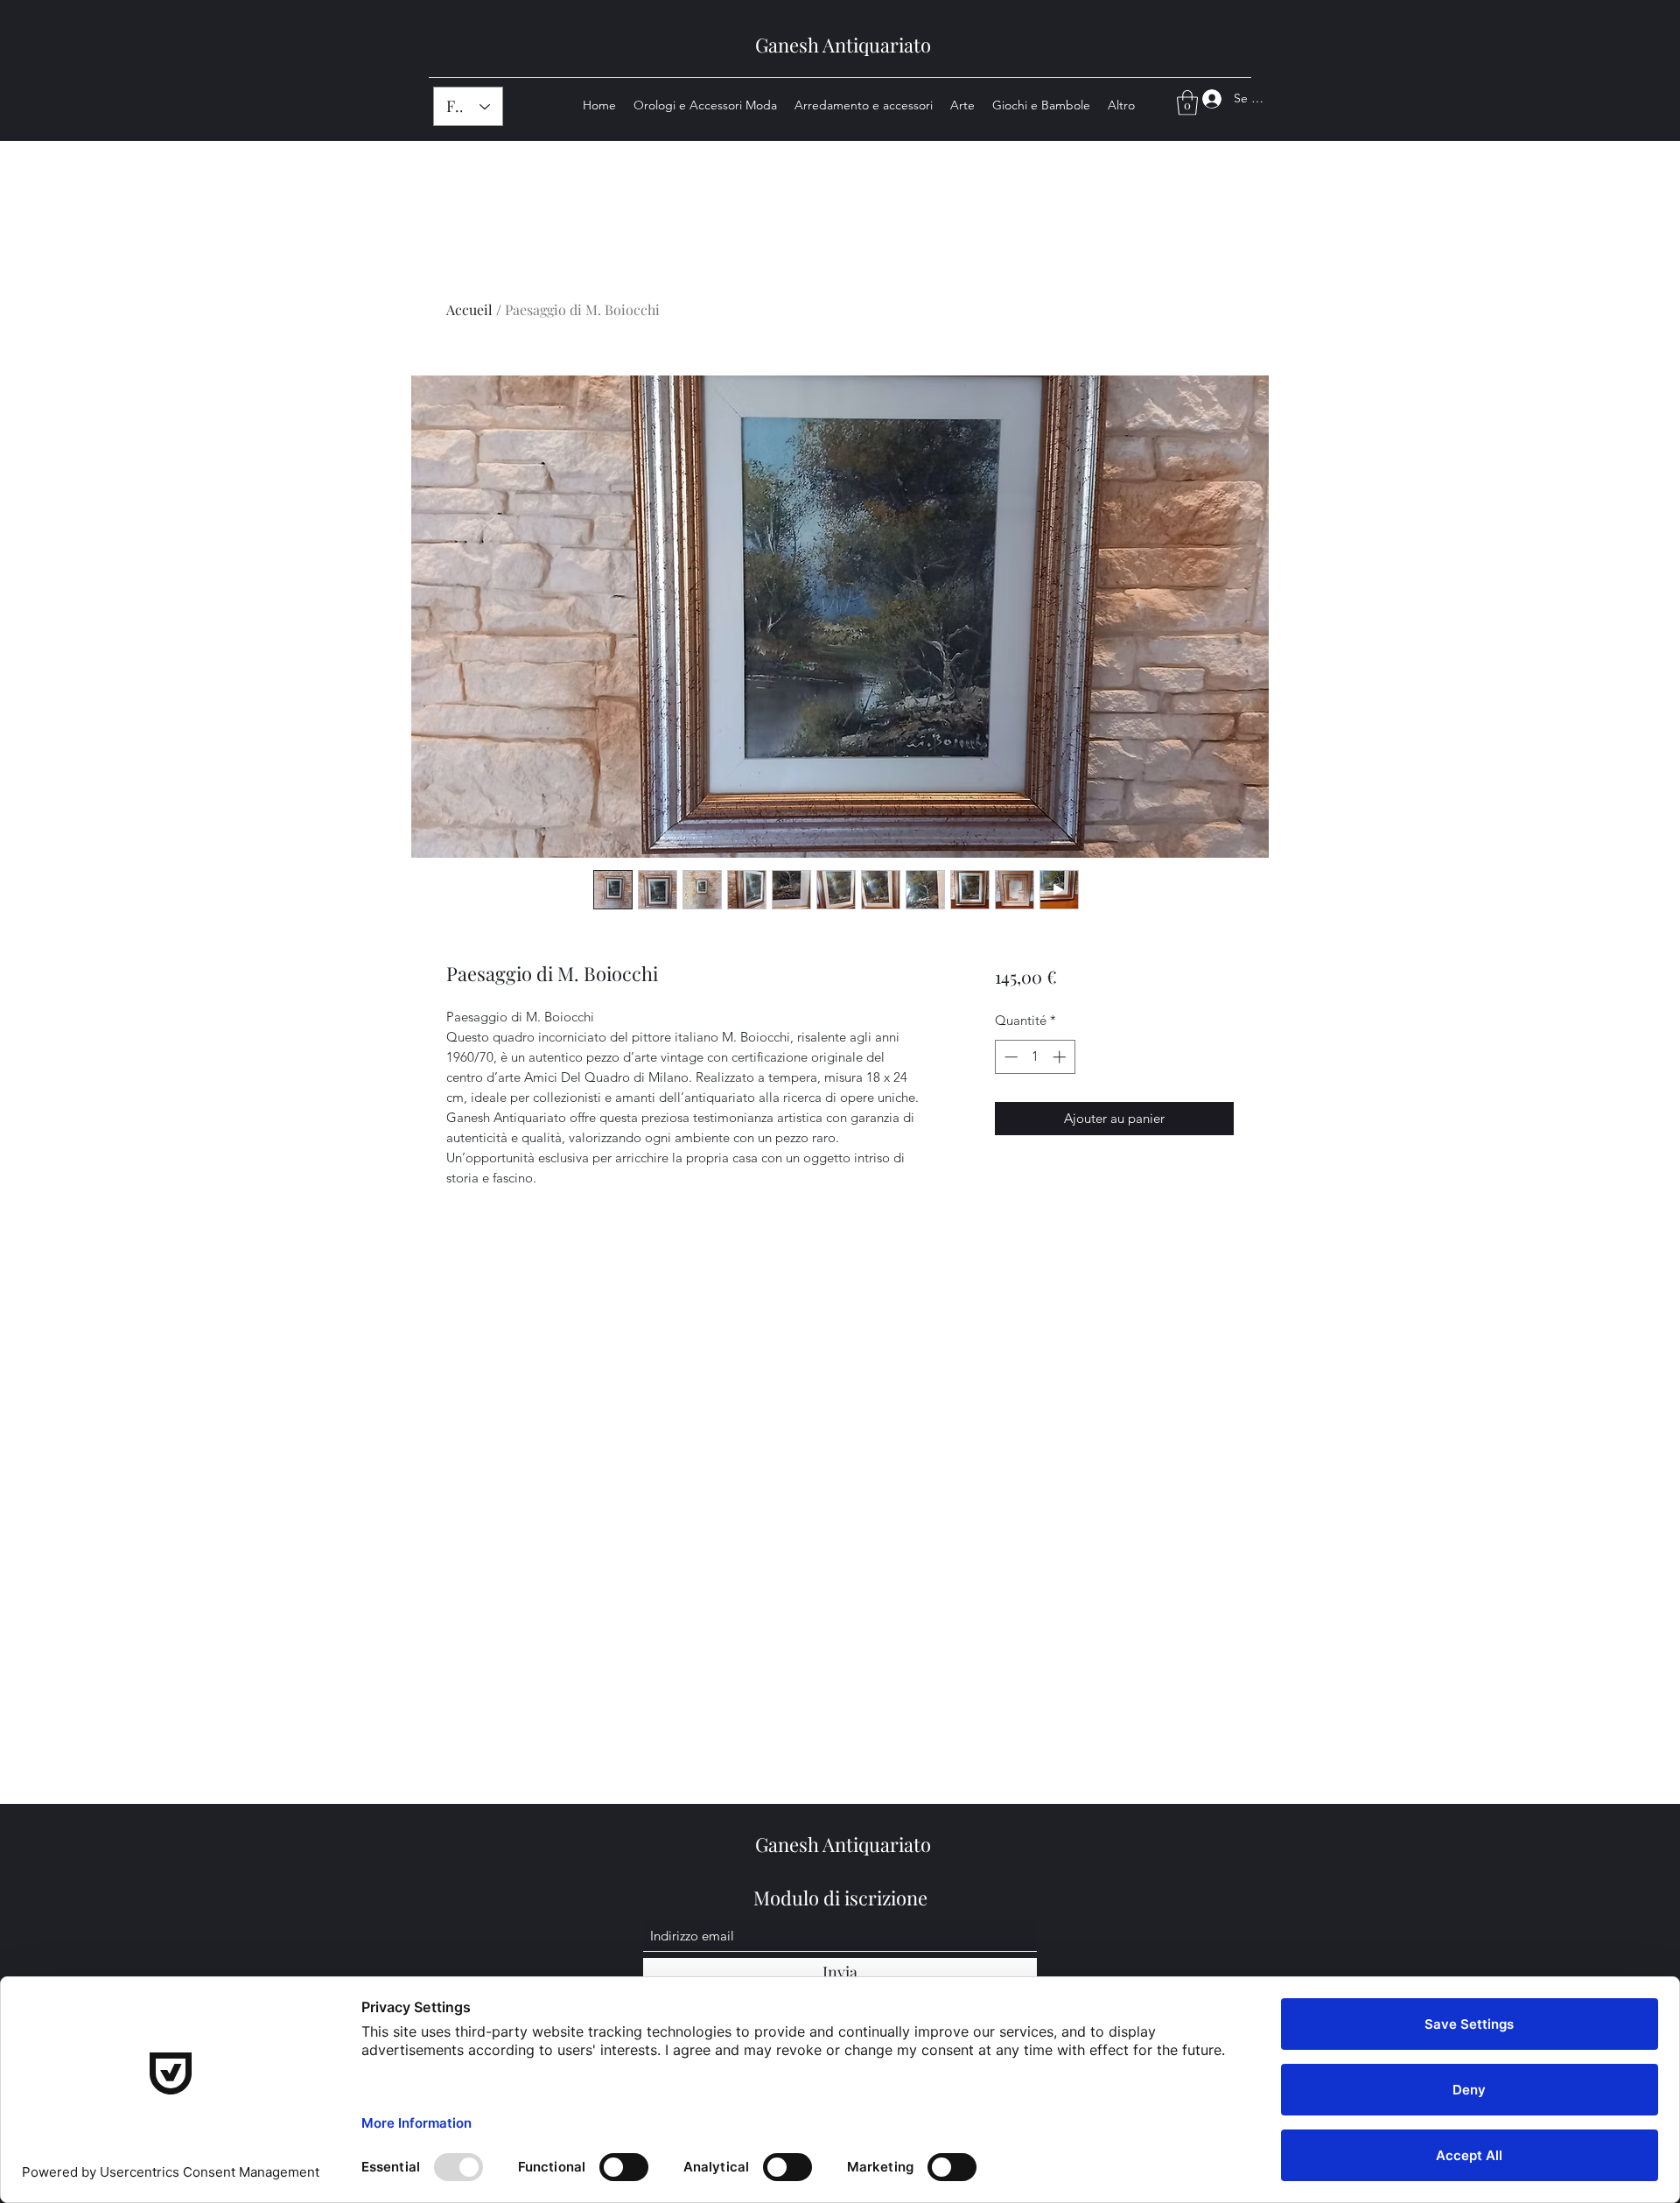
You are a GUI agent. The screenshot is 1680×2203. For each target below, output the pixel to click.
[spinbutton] (1035, 1057)
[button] (1187, 103)
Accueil (469, 309)
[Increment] (1061, 1057)
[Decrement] (1009, 1057)
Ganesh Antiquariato (843, 45)
